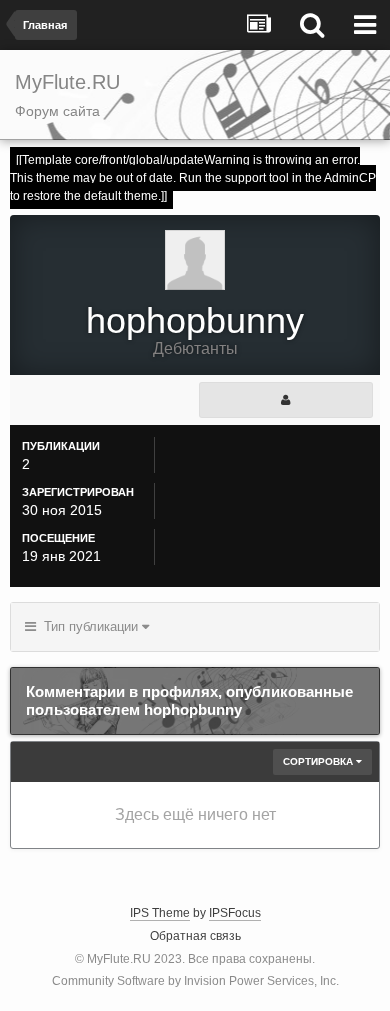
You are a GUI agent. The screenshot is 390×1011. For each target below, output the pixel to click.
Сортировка (319, 761)
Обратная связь (195, 936)
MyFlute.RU (119, 959)
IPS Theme (160, 913)
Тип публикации (89, 626)
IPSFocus (235, 913)
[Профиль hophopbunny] (286, 400)
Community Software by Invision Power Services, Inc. (195, 981)
